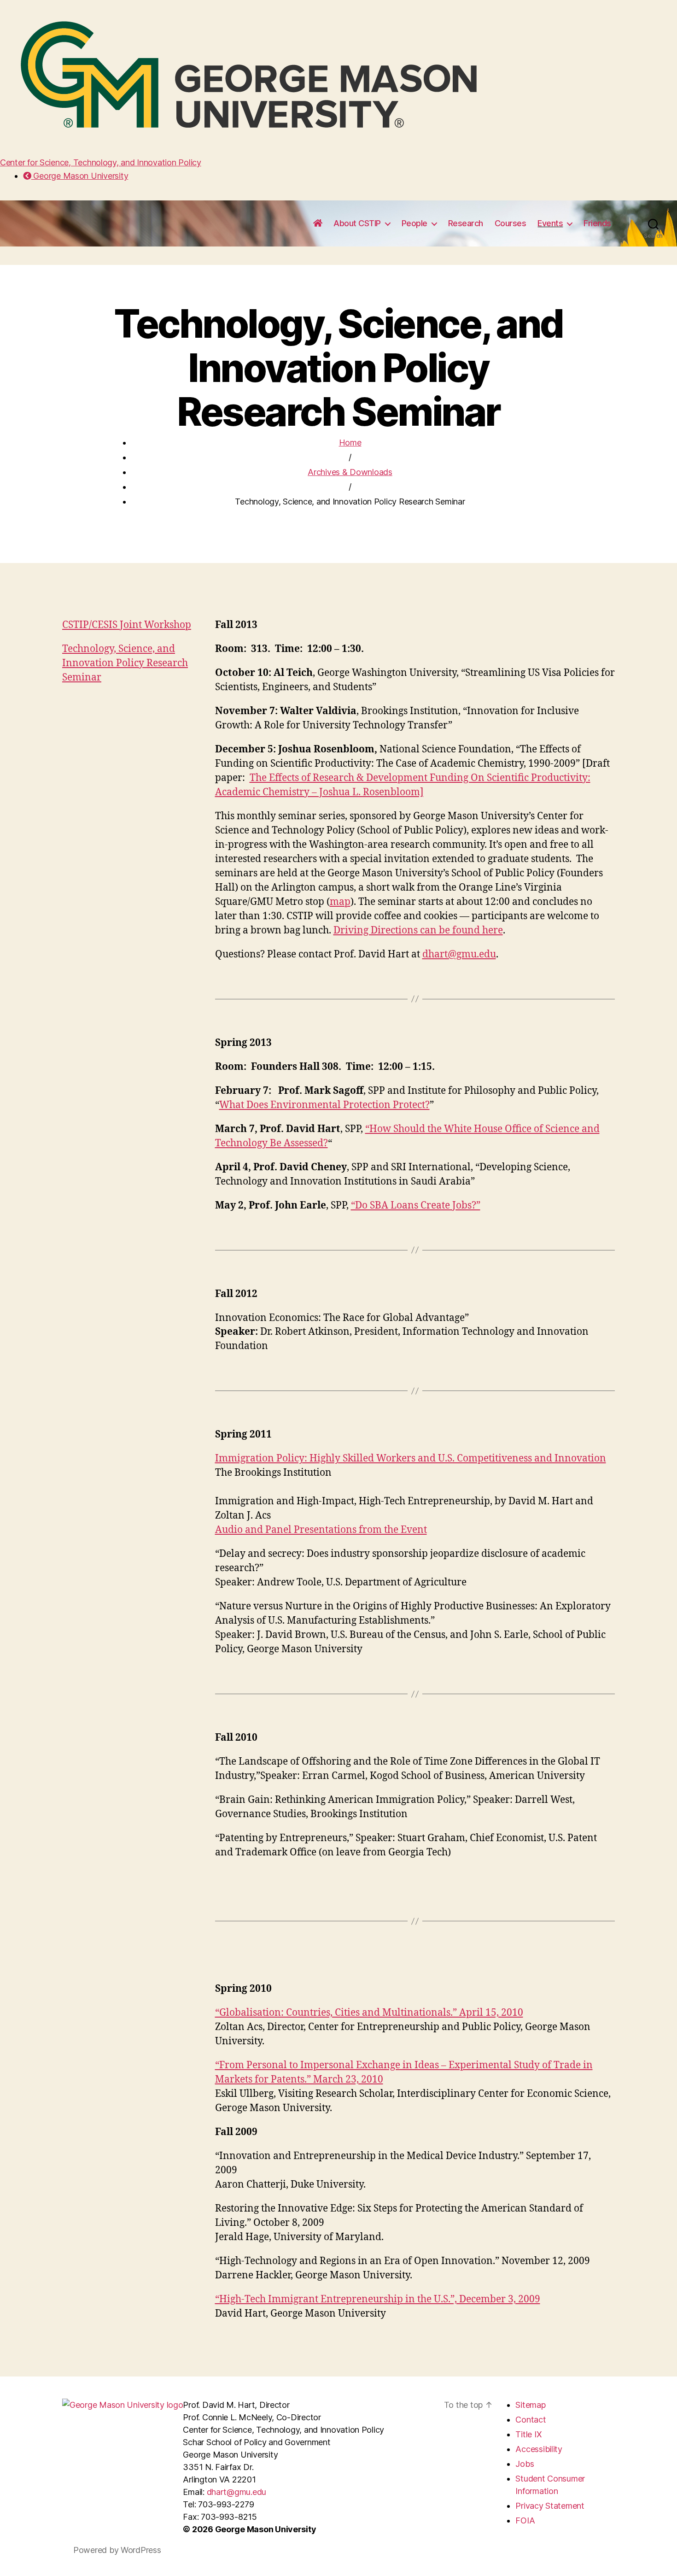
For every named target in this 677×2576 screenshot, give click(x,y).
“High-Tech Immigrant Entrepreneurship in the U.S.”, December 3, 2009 (378, 2299)
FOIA (525, 2520)
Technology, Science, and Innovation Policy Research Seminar (125, 663)
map (340, 902)
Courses (511, 223)
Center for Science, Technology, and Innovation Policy (101, 162)
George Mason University (80, 176)
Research (466, 223)
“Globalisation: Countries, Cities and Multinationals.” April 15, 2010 (369, 2013)
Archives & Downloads (350, 472)
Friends (597, 223)
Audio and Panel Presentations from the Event (321, 1530)
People (414, 223)
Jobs (525, 2464)
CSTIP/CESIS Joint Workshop (127, 625)
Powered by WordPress (117, 2550)
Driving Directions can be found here (418, 930)
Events (550, 223)
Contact (531, 2420)
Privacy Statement (550, 2506)
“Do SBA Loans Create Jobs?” (416, 1206)
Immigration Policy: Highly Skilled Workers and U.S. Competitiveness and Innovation (411, 1458)
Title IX (528, 2434)
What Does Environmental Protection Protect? (324, 1105)
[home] (318, 223)
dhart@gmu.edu (459, 954)
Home (350, 443)
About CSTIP (357, 223)
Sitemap (530, 2405)
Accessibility (539, 2449)
